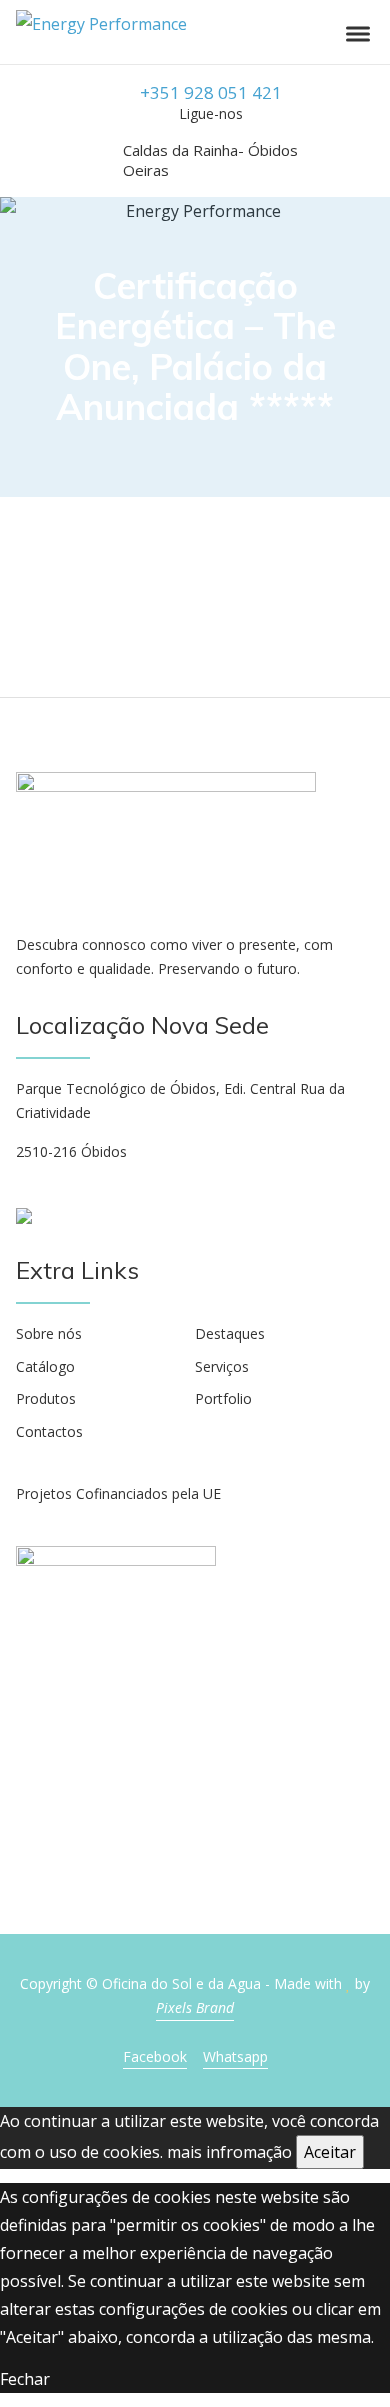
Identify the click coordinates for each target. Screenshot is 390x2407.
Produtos (46, 1398)
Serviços (222, 1366)
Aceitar (330, 2152)
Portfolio (223, 1398)
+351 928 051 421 (211, 92)
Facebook (155, 2056)
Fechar (25, 2379)
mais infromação (229, 2152)
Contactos (49, 1431)
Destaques (230, 1333)
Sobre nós (49, 1333)
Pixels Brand (195, 2007)
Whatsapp (235, 2056)
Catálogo (45, 1366)
